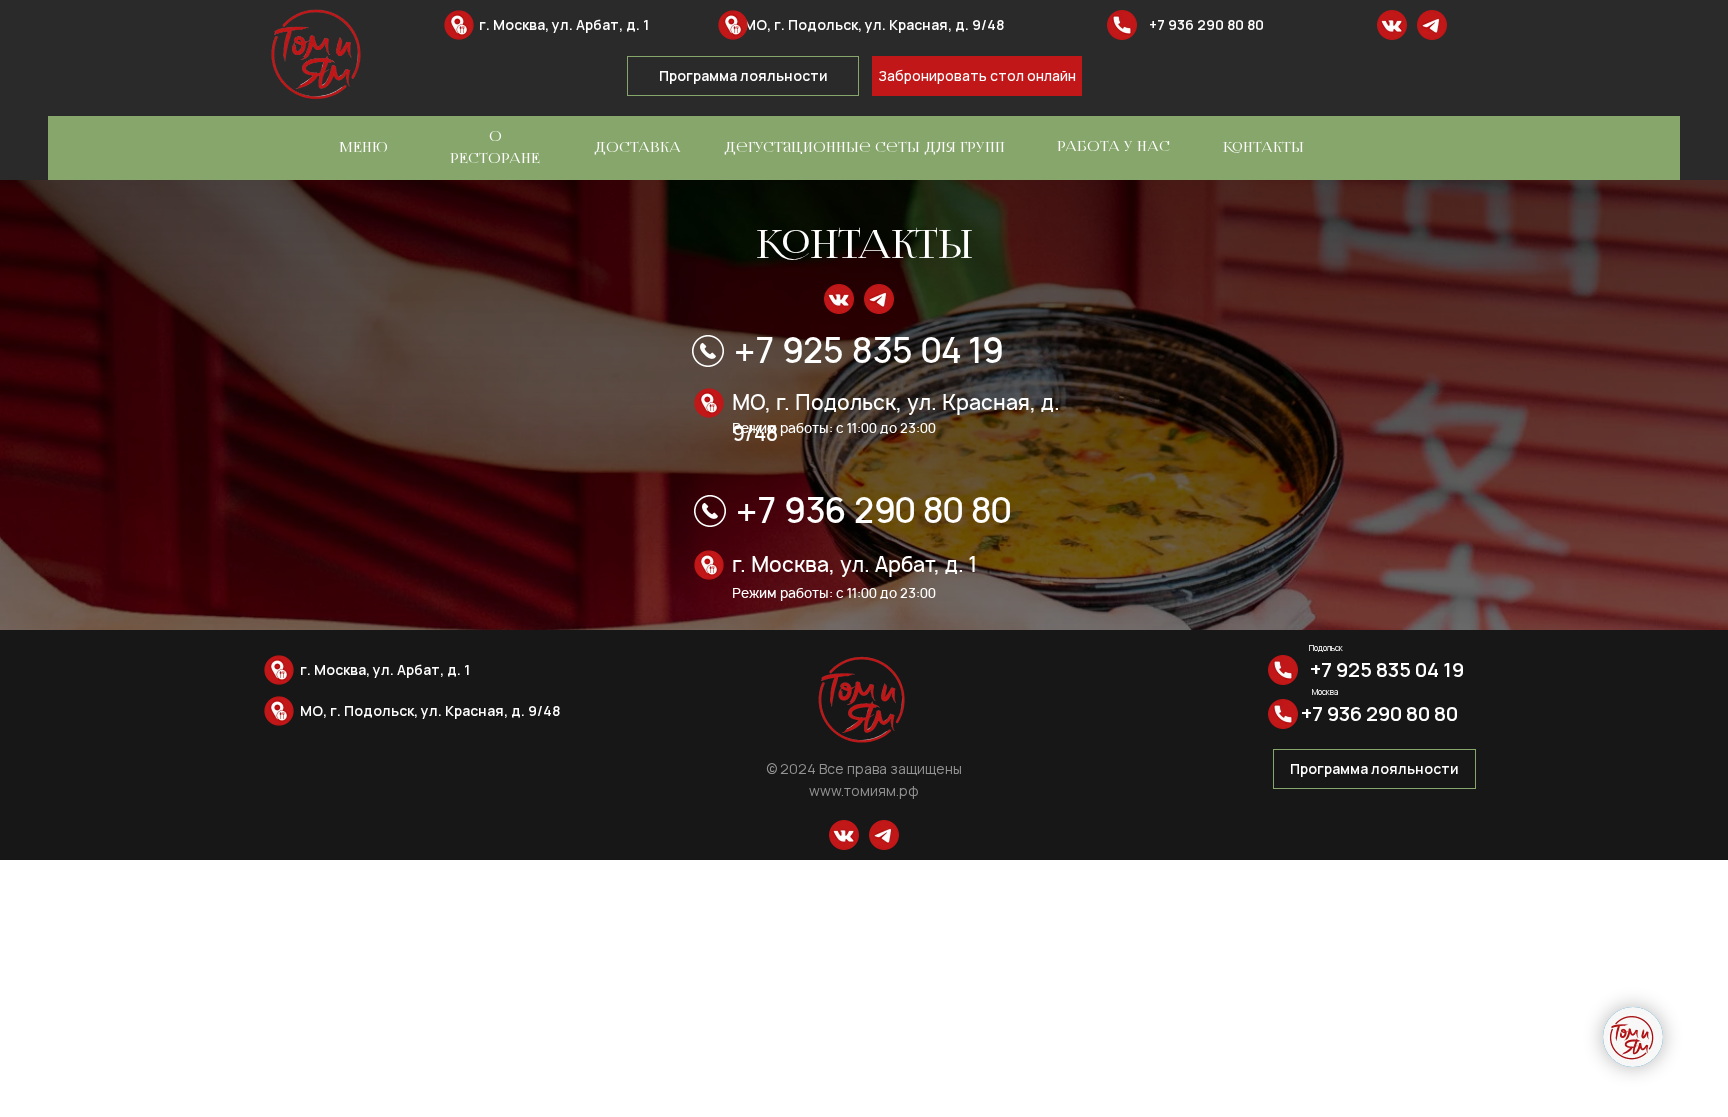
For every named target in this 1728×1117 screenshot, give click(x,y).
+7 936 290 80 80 (1206, 24)
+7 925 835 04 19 (868, 350)
